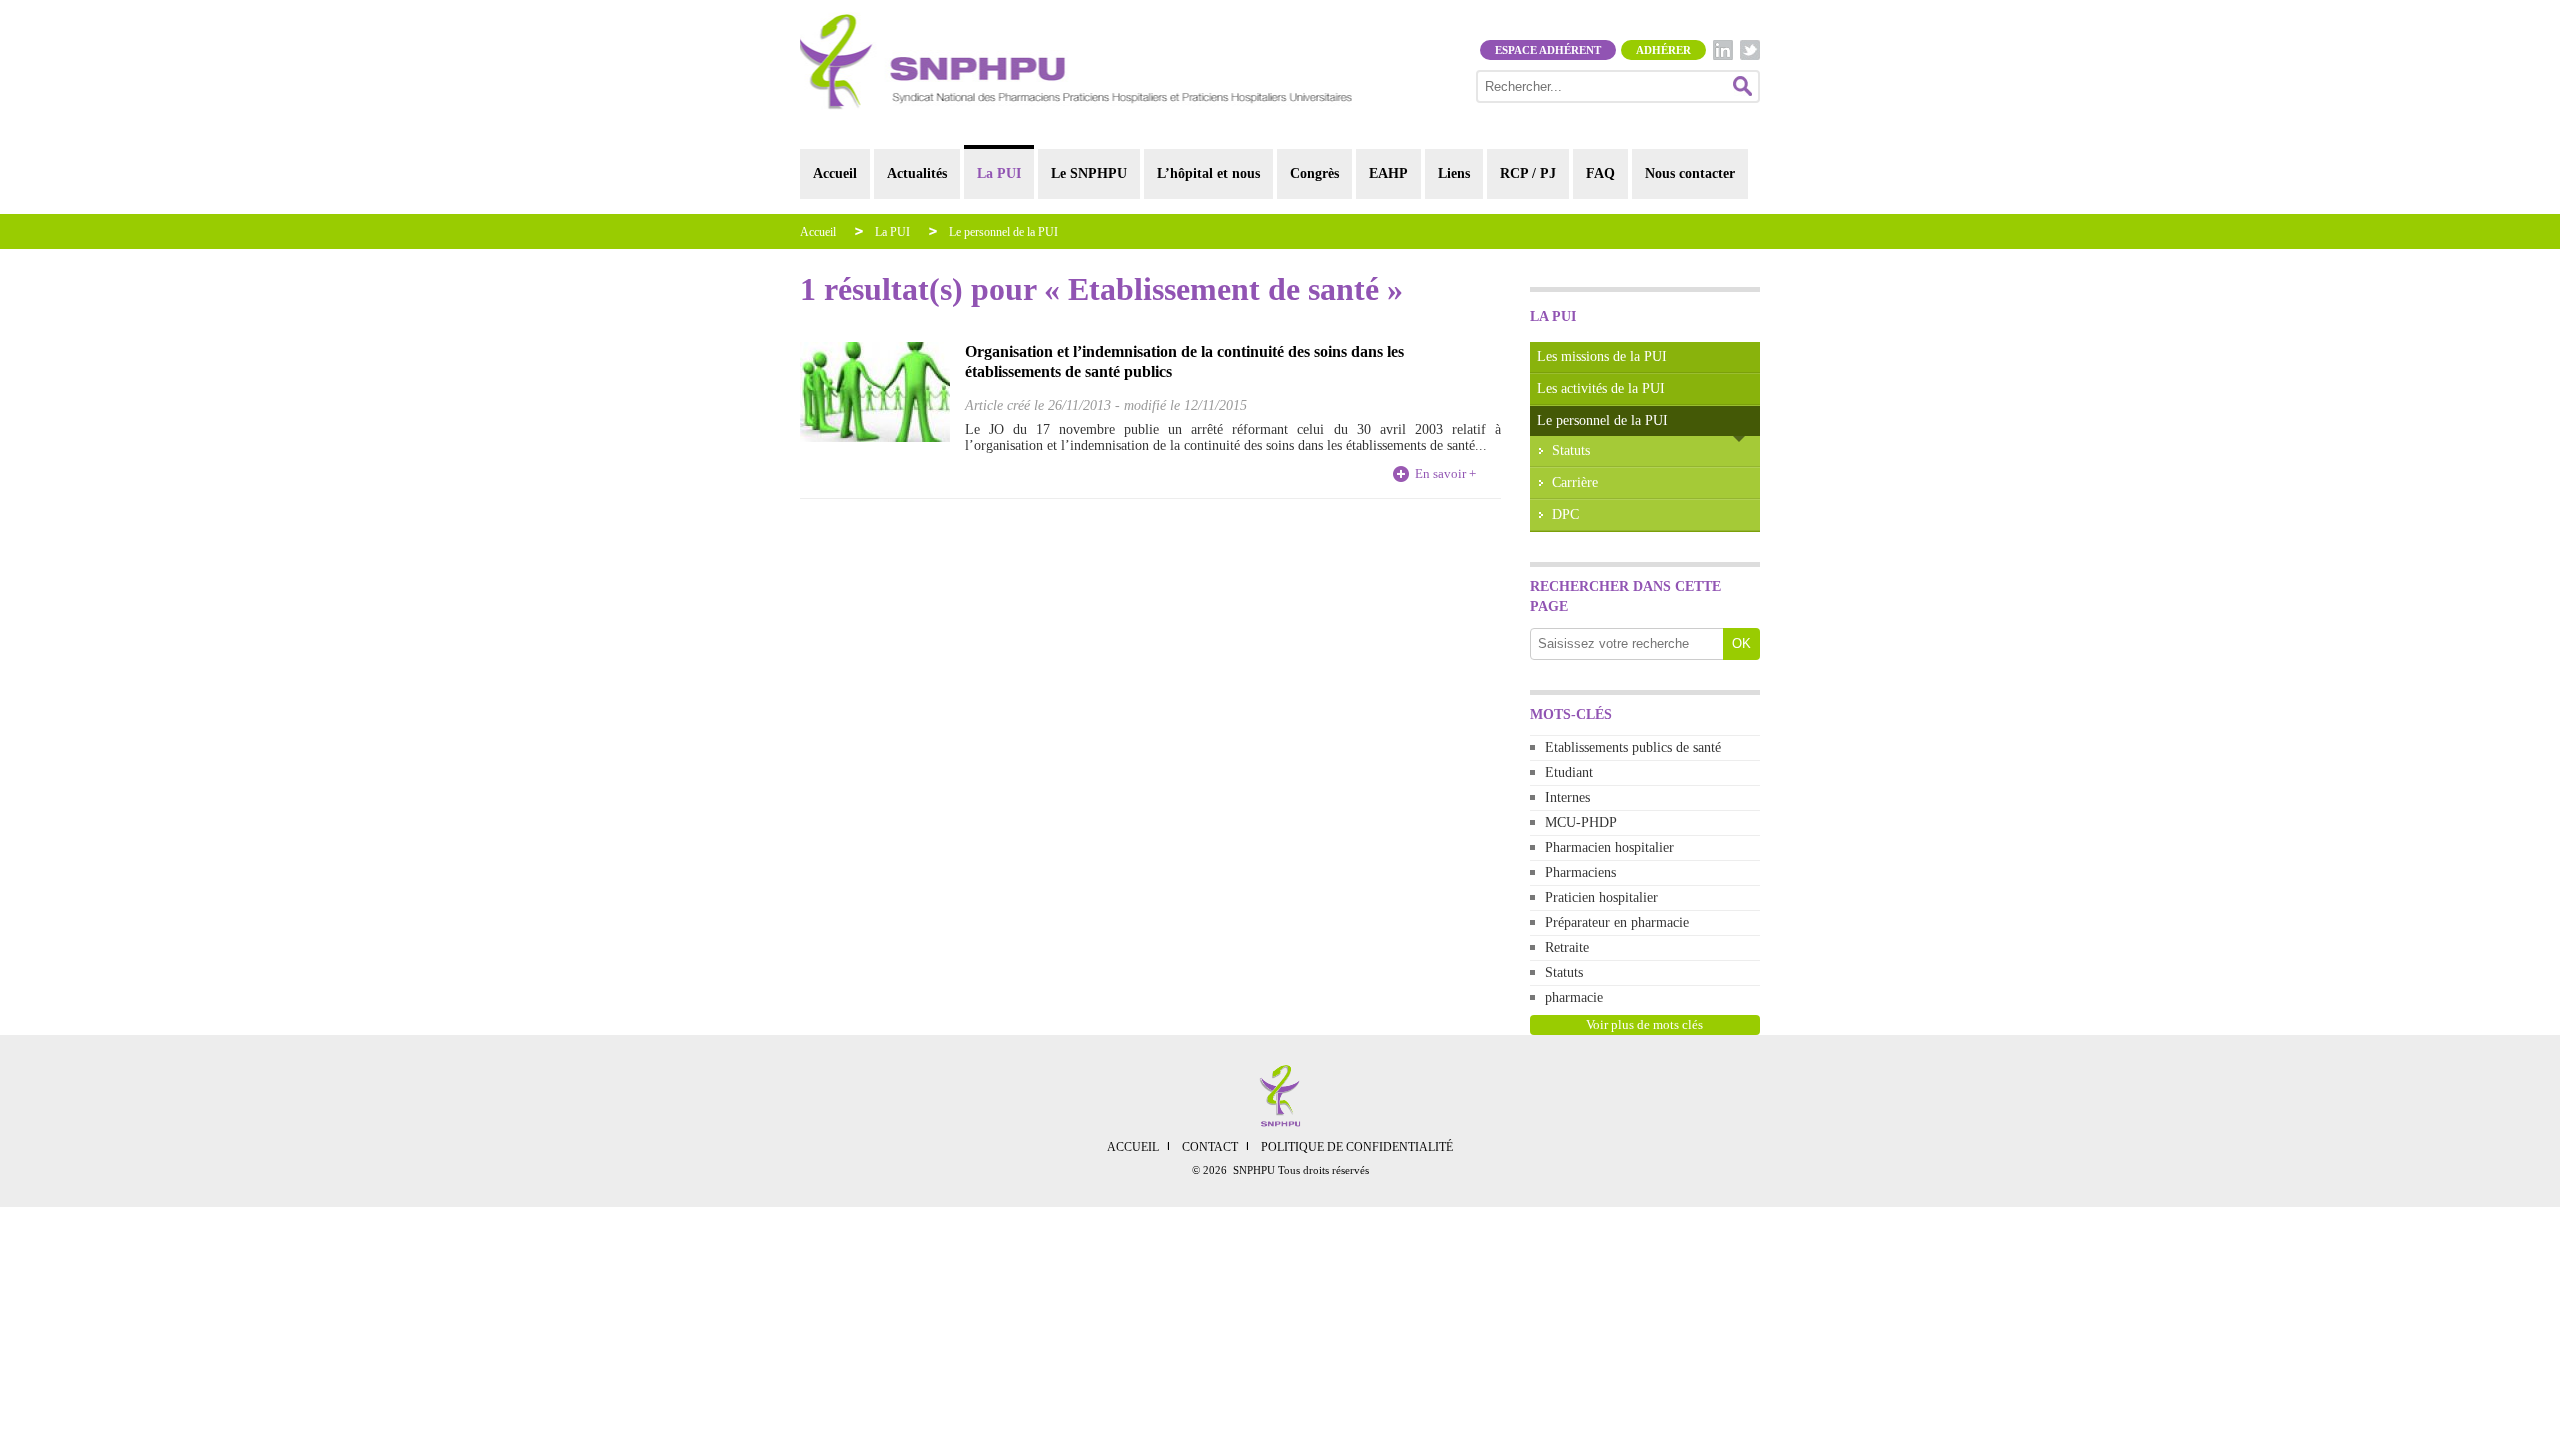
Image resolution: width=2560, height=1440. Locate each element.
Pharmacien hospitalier (1609, 847)
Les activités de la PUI (1601, 388)
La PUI (999, 173)
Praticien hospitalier (1601, 897)
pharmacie (1574, 997)
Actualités (917, 173)
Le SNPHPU (1089, 173)
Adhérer (1663, 50)
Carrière (1575, 482)
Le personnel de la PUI (1003, 232)
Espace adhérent (1548, 50)
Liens (1454, 173)
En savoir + (1445, 473)
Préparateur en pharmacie (1617, 922)
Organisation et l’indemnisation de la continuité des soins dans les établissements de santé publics (1184, 361)
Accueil (835, 173)
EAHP (1388, 173)
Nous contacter (1690, 173)
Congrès (1314, 173)
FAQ (1600, 173)
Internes (1567, 797)
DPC (1565, 514)
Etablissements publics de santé (1633, 747)
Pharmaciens (1580, 872)
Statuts (1571, 450)
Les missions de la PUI (1602, 356)
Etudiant (1569, 772)
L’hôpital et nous (1208, 173)
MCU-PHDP (1581, 822)
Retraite (1567, 947)
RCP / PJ (1528, 173)
